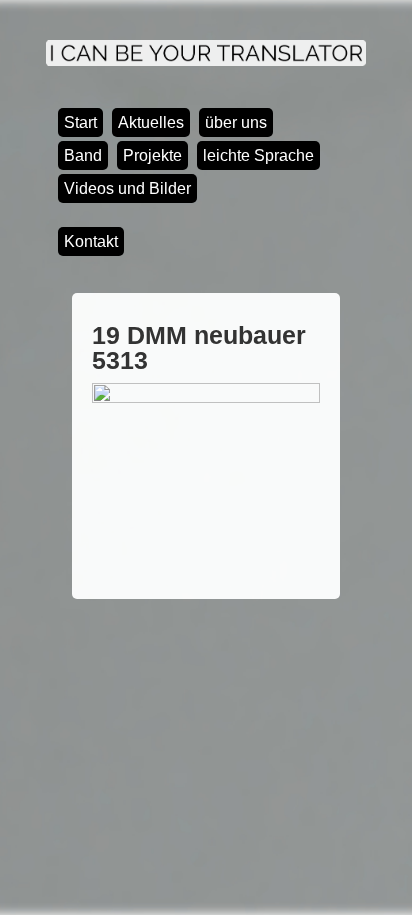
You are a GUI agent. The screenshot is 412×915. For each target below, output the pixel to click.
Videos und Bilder (127, 188)
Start (80, 122)
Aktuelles (151, 122)
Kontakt (91, 241)
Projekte (152, 155)
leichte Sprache (258, 155)
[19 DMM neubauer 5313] (206, 398)
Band (83, 155)
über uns (236, 122)
